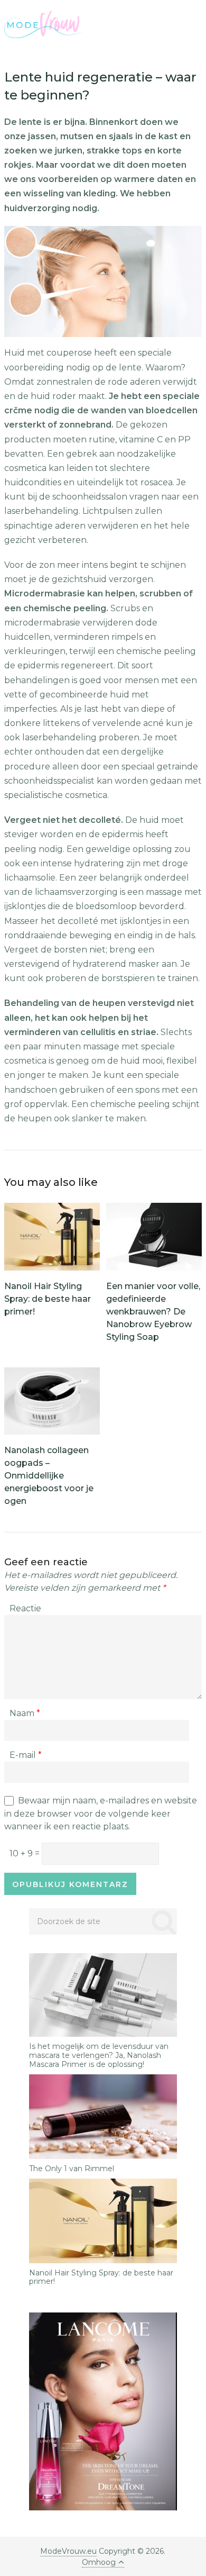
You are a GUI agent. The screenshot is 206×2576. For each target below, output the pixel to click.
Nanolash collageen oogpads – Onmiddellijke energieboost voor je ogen (49, 1476)
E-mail (26, 1755)
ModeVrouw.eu (68, 2551)
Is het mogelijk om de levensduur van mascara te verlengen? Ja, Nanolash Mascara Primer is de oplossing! (99, 2055)
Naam (25, 1713)
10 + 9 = (26, 1853)
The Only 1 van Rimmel (72, 2169)
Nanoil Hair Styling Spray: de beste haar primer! (48, 1299)
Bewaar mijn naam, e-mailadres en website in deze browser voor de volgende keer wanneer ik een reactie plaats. (101, 1813)
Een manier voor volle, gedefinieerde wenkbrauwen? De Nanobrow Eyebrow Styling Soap (153, 1312)
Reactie (25, 1608)
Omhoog (99, 2562)
